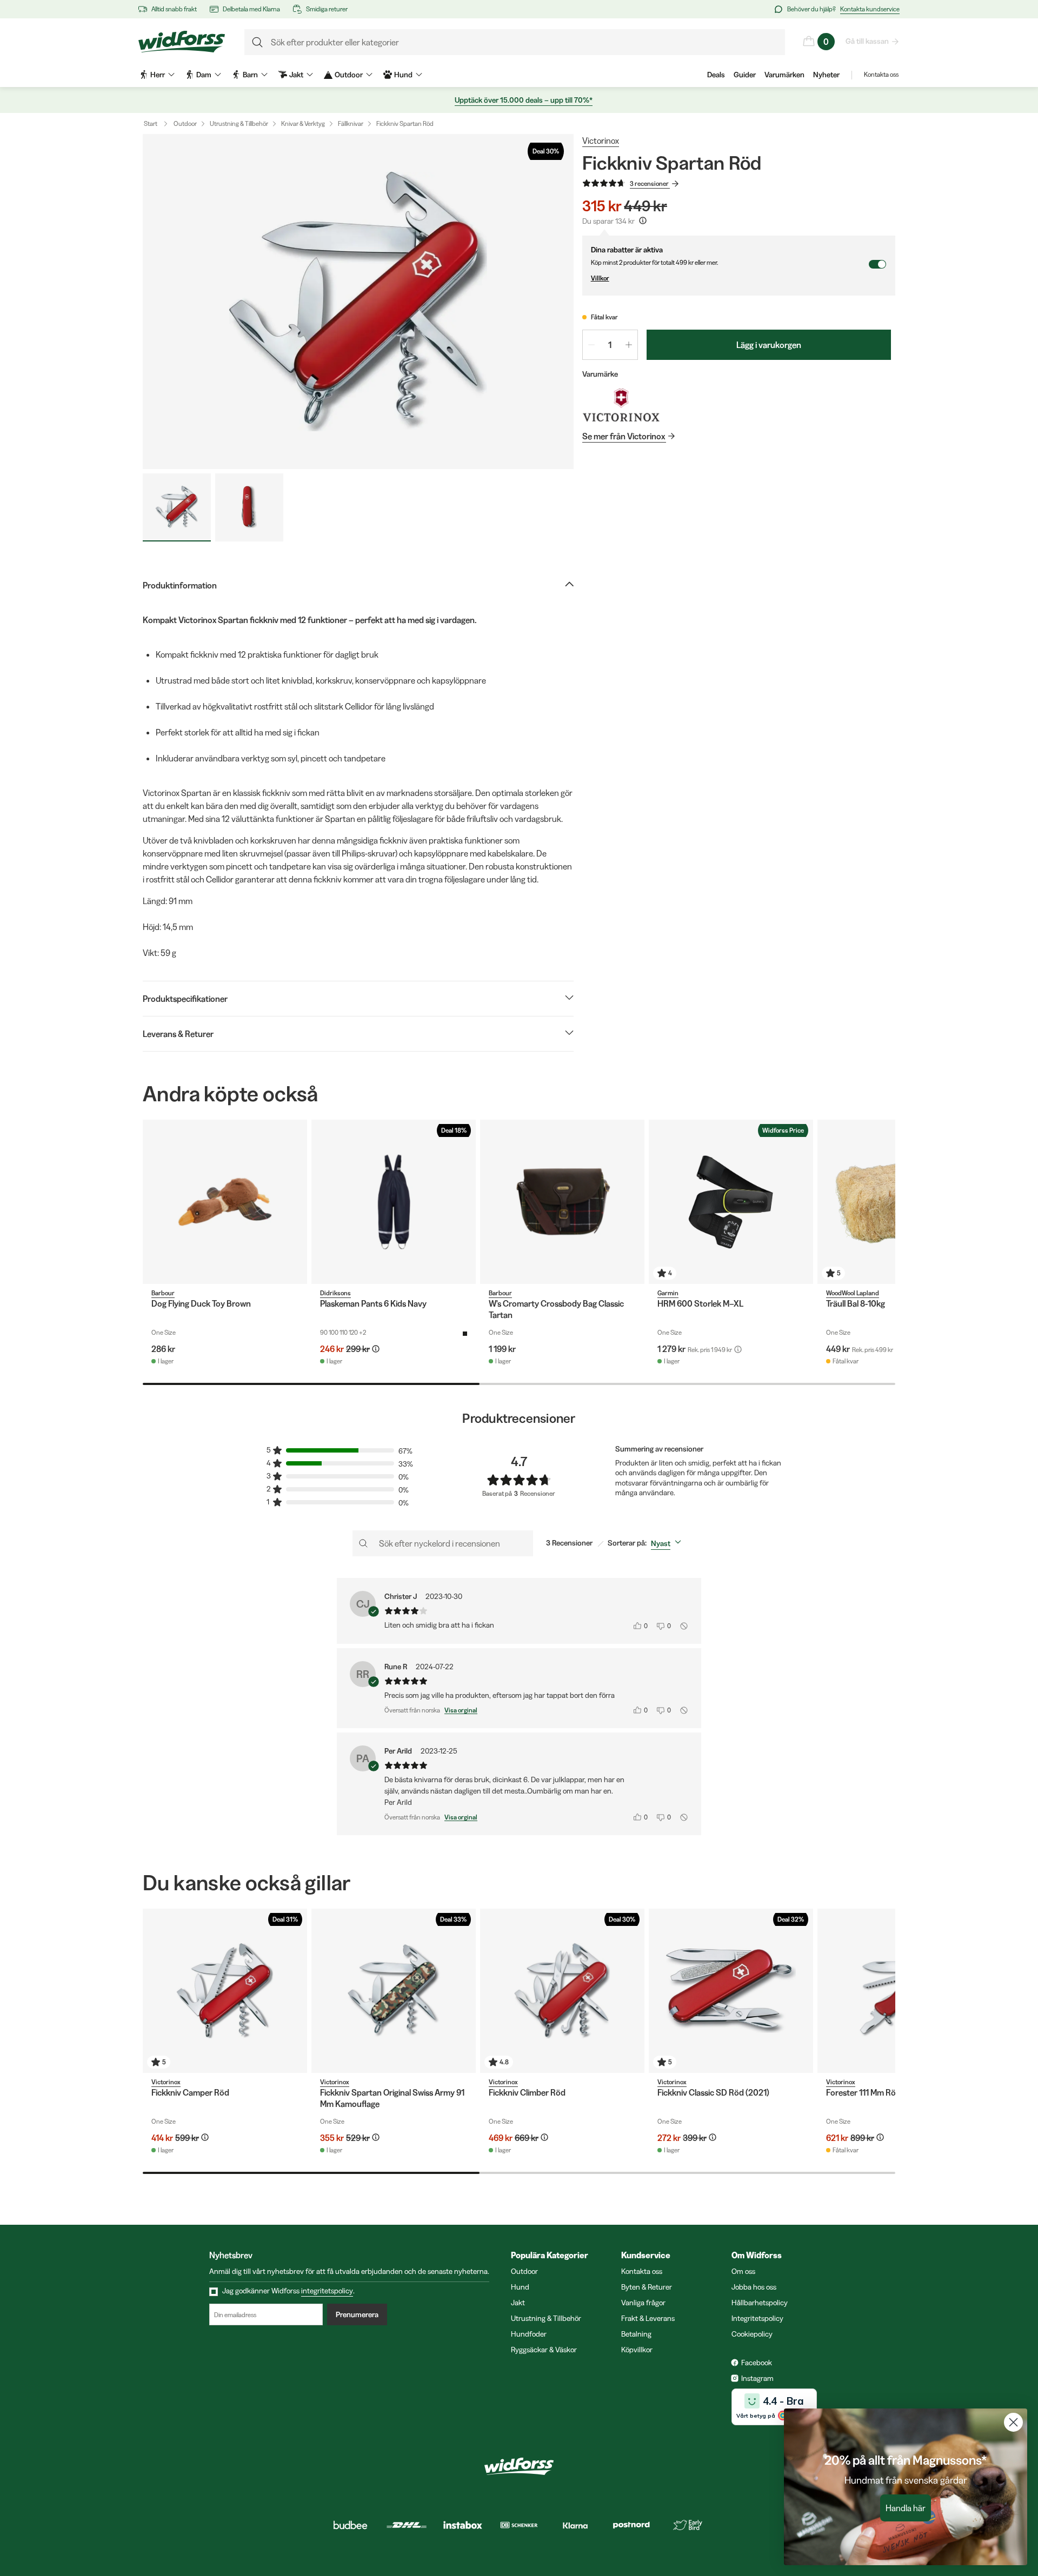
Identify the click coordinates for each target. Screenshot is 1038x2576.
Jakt (518, 2303)
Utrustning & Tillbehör (239, 123)
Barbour (163, 1293)
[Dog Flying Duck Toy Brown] (225, 1202)
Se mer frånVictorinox (624, 436)
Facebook (757, 2363)
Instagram (757, 2378)
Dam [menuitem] (204, 75)
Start (151, 123)
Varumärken (784, 75)
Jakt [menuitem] (296, 75)
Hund (520, 2287)
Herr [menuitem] (158, 75)
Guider (745, 75)
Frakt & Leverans (648, 2318)
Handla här (906, 2508)
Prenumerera (357, 2314)
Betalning (636, 2334)
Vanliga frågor (643, 2303)
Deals (716, 75)
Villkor (600, 278)
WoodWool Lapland (853, 1293)
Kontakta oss (881, 74)
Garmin (668, 1293)
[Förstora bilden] (358, 302)
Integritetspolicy (757, 2318)
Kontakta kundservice (870, 9)
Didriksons (335, 1293)
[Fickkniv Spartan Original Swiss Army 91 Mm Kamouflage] (394, 1991)
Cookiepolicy (752, 2334)
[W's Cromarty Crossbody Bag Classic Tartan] (562, 1202)
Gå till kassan (867, 41)
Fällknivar (351, 123)
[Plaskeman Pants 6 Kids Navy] (394, 1202)
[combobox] (668, 1543)
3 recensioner (649, 183)
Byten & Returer (647, 2287)
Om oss (743, 2271)
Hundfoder (529, 2334)
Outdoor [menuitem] (349, 75)
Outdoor (185, 123)
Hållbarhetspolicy (760, 2303)
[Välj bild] (177, 507)
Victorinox (601, 140)
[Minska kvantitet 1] (591, 345)
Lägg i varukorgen (769, 345)
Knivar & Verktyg (303, 123)
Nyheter (826, 75)
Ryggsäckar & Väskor (544, 2350)
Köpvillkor (637, 2350)
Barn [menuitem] (250, 75)
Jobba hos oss (754, 2287)
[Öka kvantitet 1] (629, 345)
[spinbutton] (610, 345)
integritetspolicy (327, 2291)
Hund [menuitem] (403, 75)
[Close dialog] (1013, 2422)
